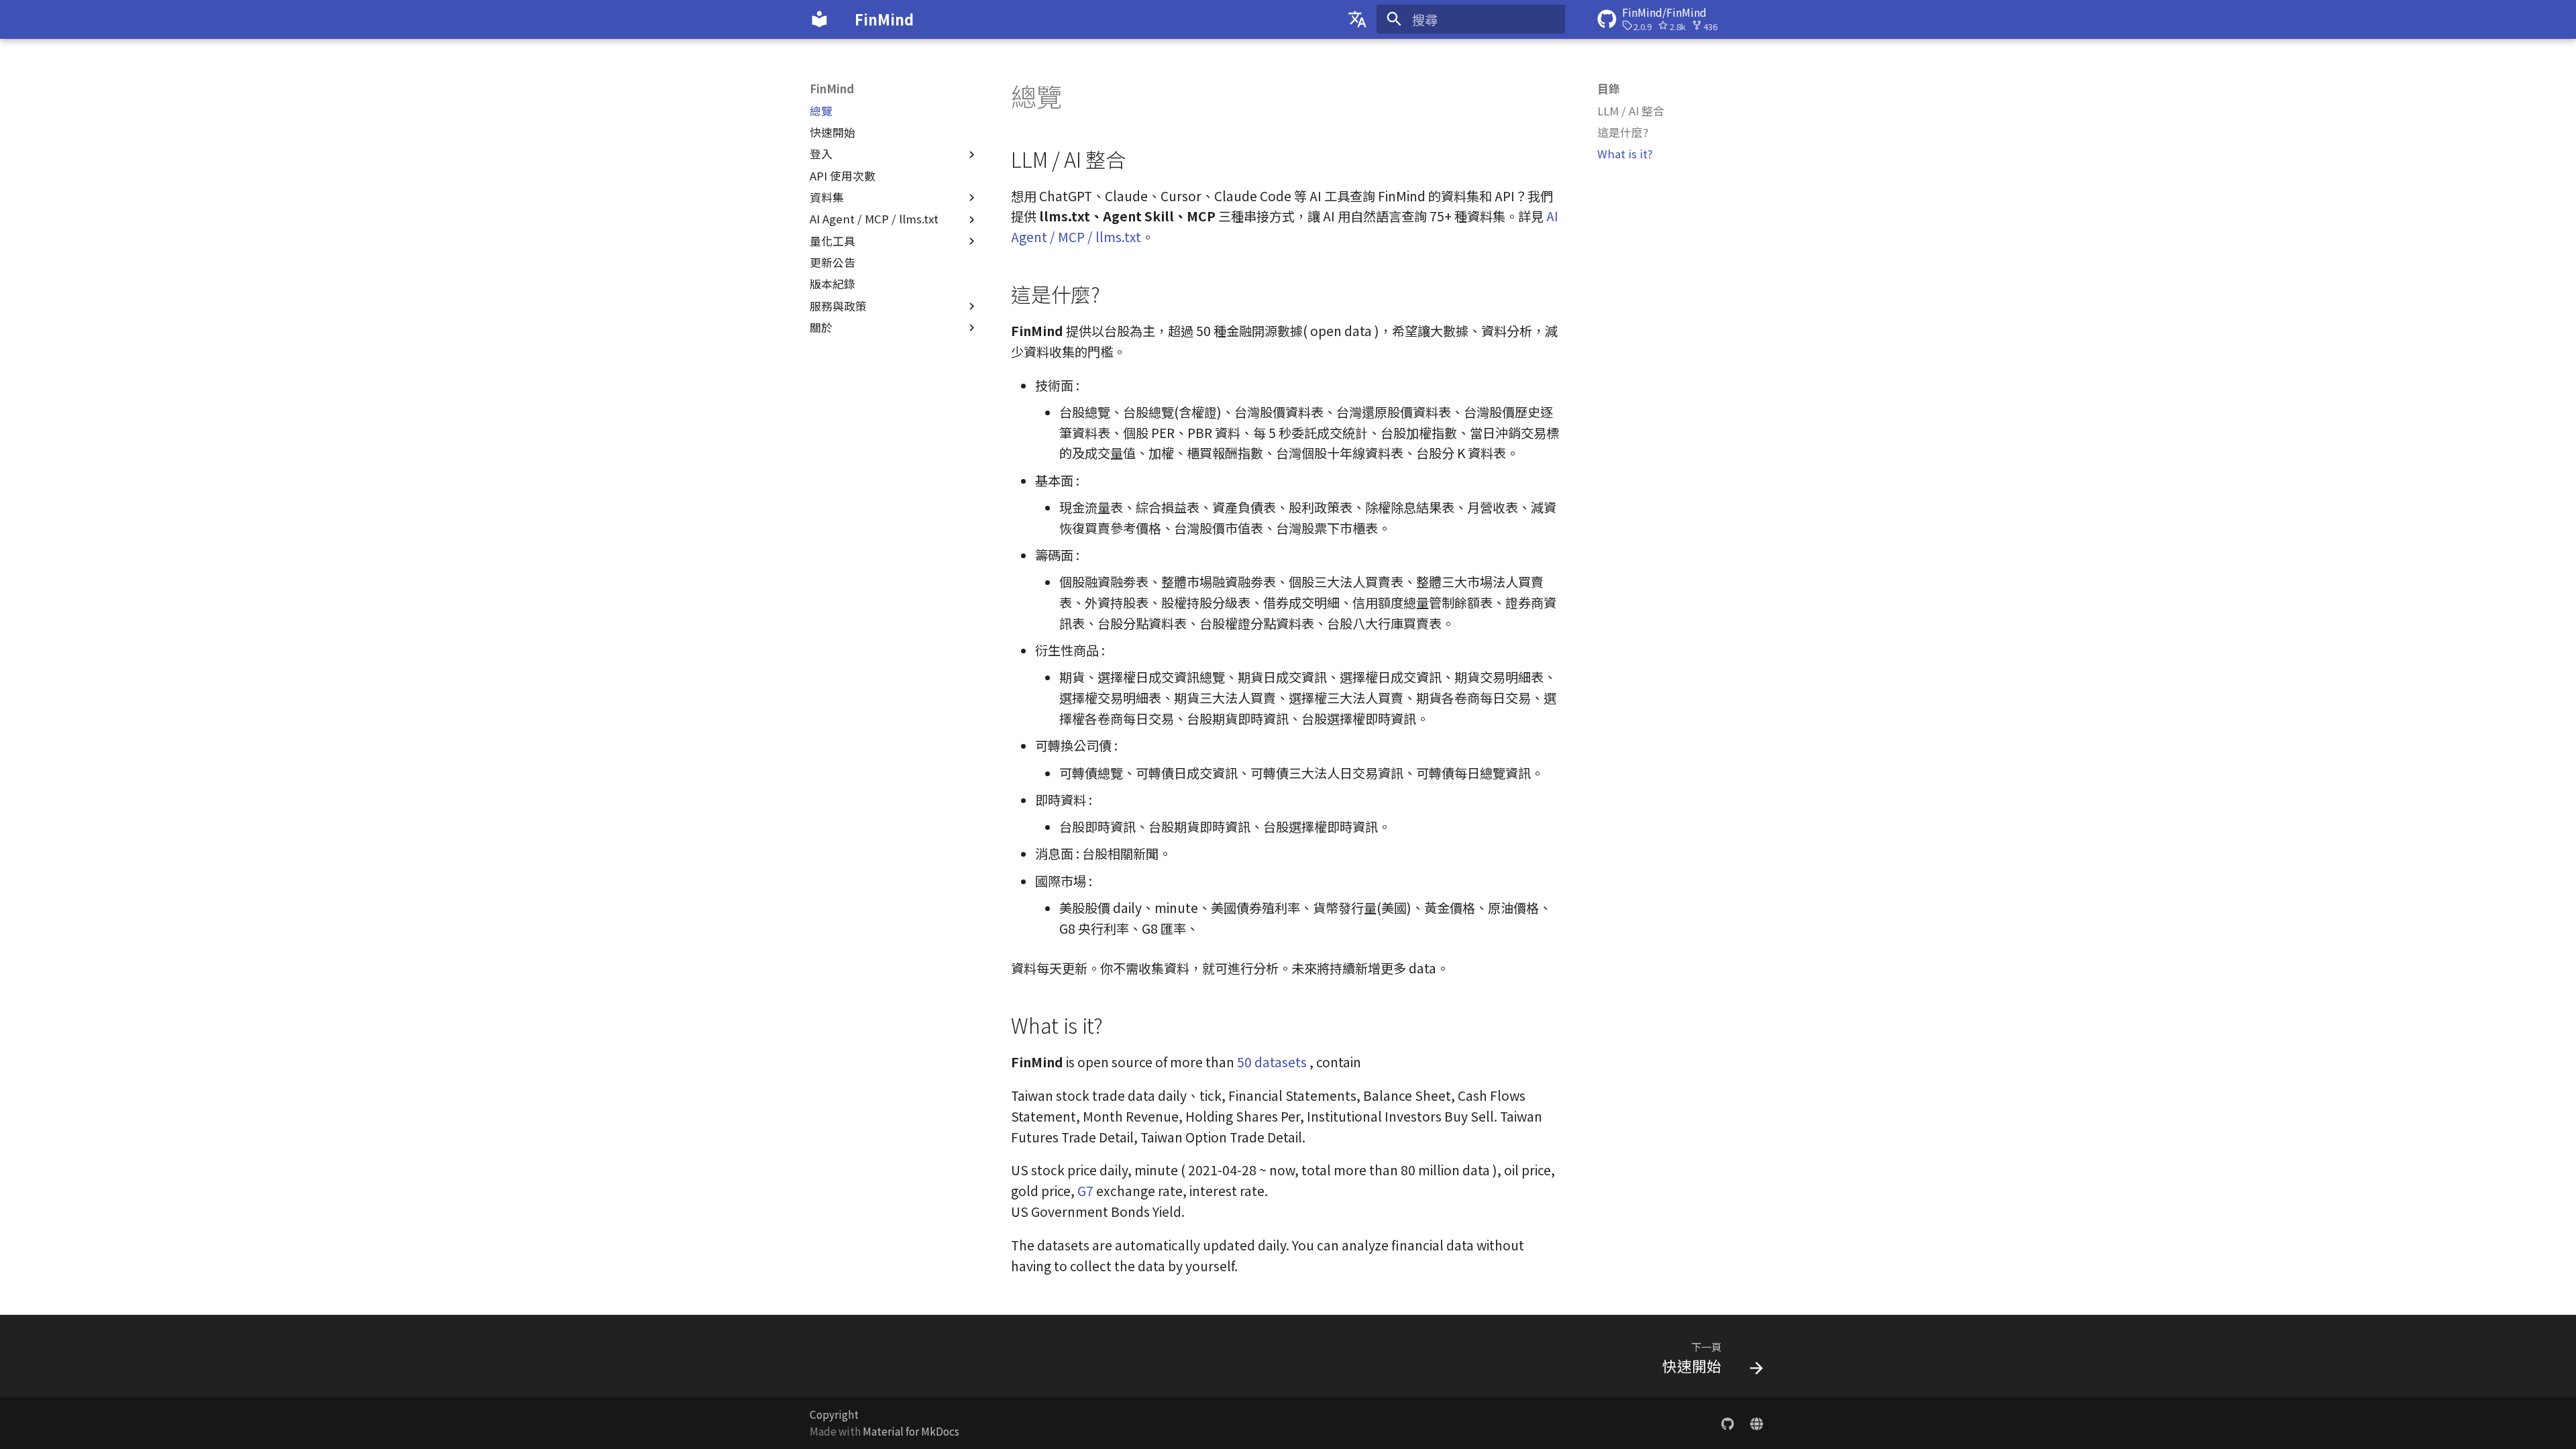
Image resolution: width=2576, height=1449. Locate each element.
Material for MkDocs (911, 1431)
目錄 (1609, 89)
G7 (1085, 1191)
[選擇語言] (1357, 19)
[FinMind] (820, 19)
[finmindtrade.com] (1756, 1422)
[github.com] (1727, 1422)
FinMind (832, 89)
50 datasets (1272, 1062)
